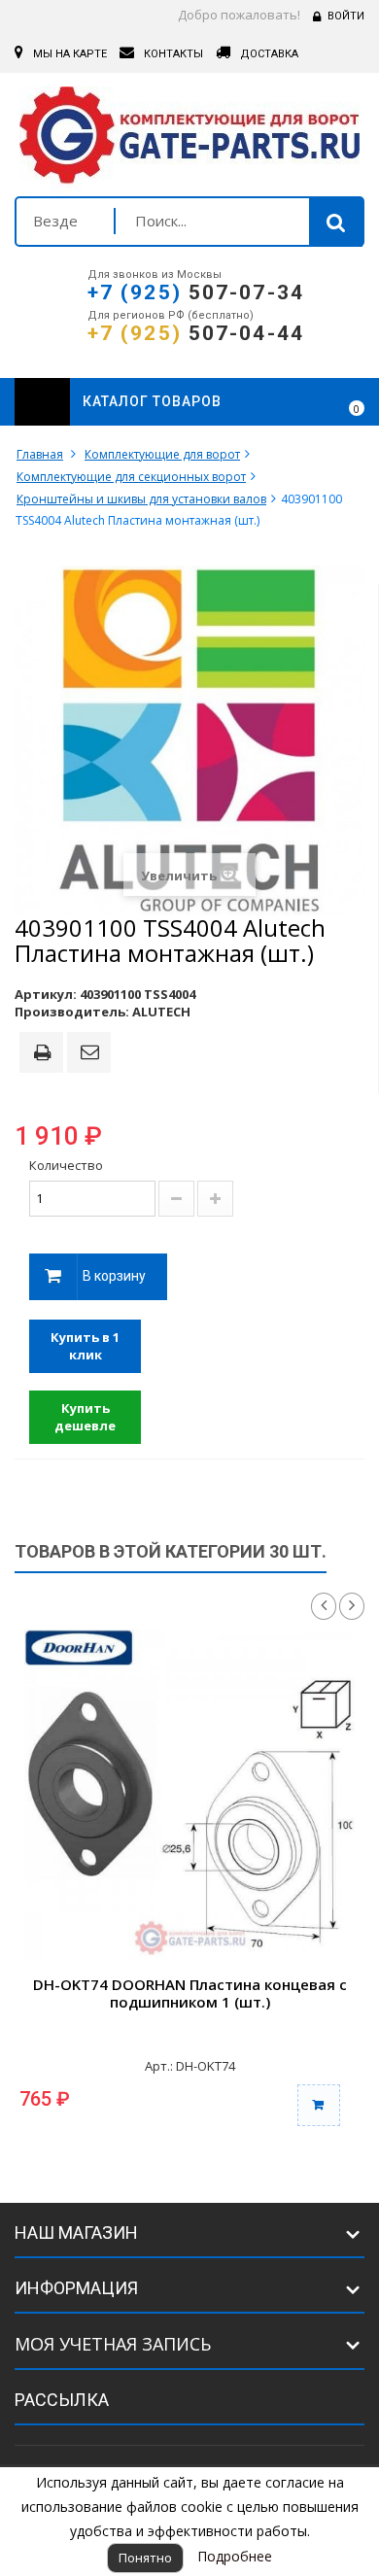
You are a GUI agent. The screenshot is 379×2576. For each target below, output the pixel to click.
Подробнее (235, 2556)
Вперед (352, 1606)
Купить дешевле (85, 1417)
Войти (346, 16)
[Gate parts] (189, 140)
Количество (66, 1165)
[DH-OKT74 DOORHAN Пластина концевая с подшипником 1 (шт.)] (189, 1795)
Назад (324, 1606)
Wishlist (303, 402)
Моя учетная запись (113, 2344)
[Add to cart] (319, 2105)
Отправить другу (92, 1053)
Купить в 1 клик (85, 1346)
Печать (46, 1054)
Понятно (145, 2558)
